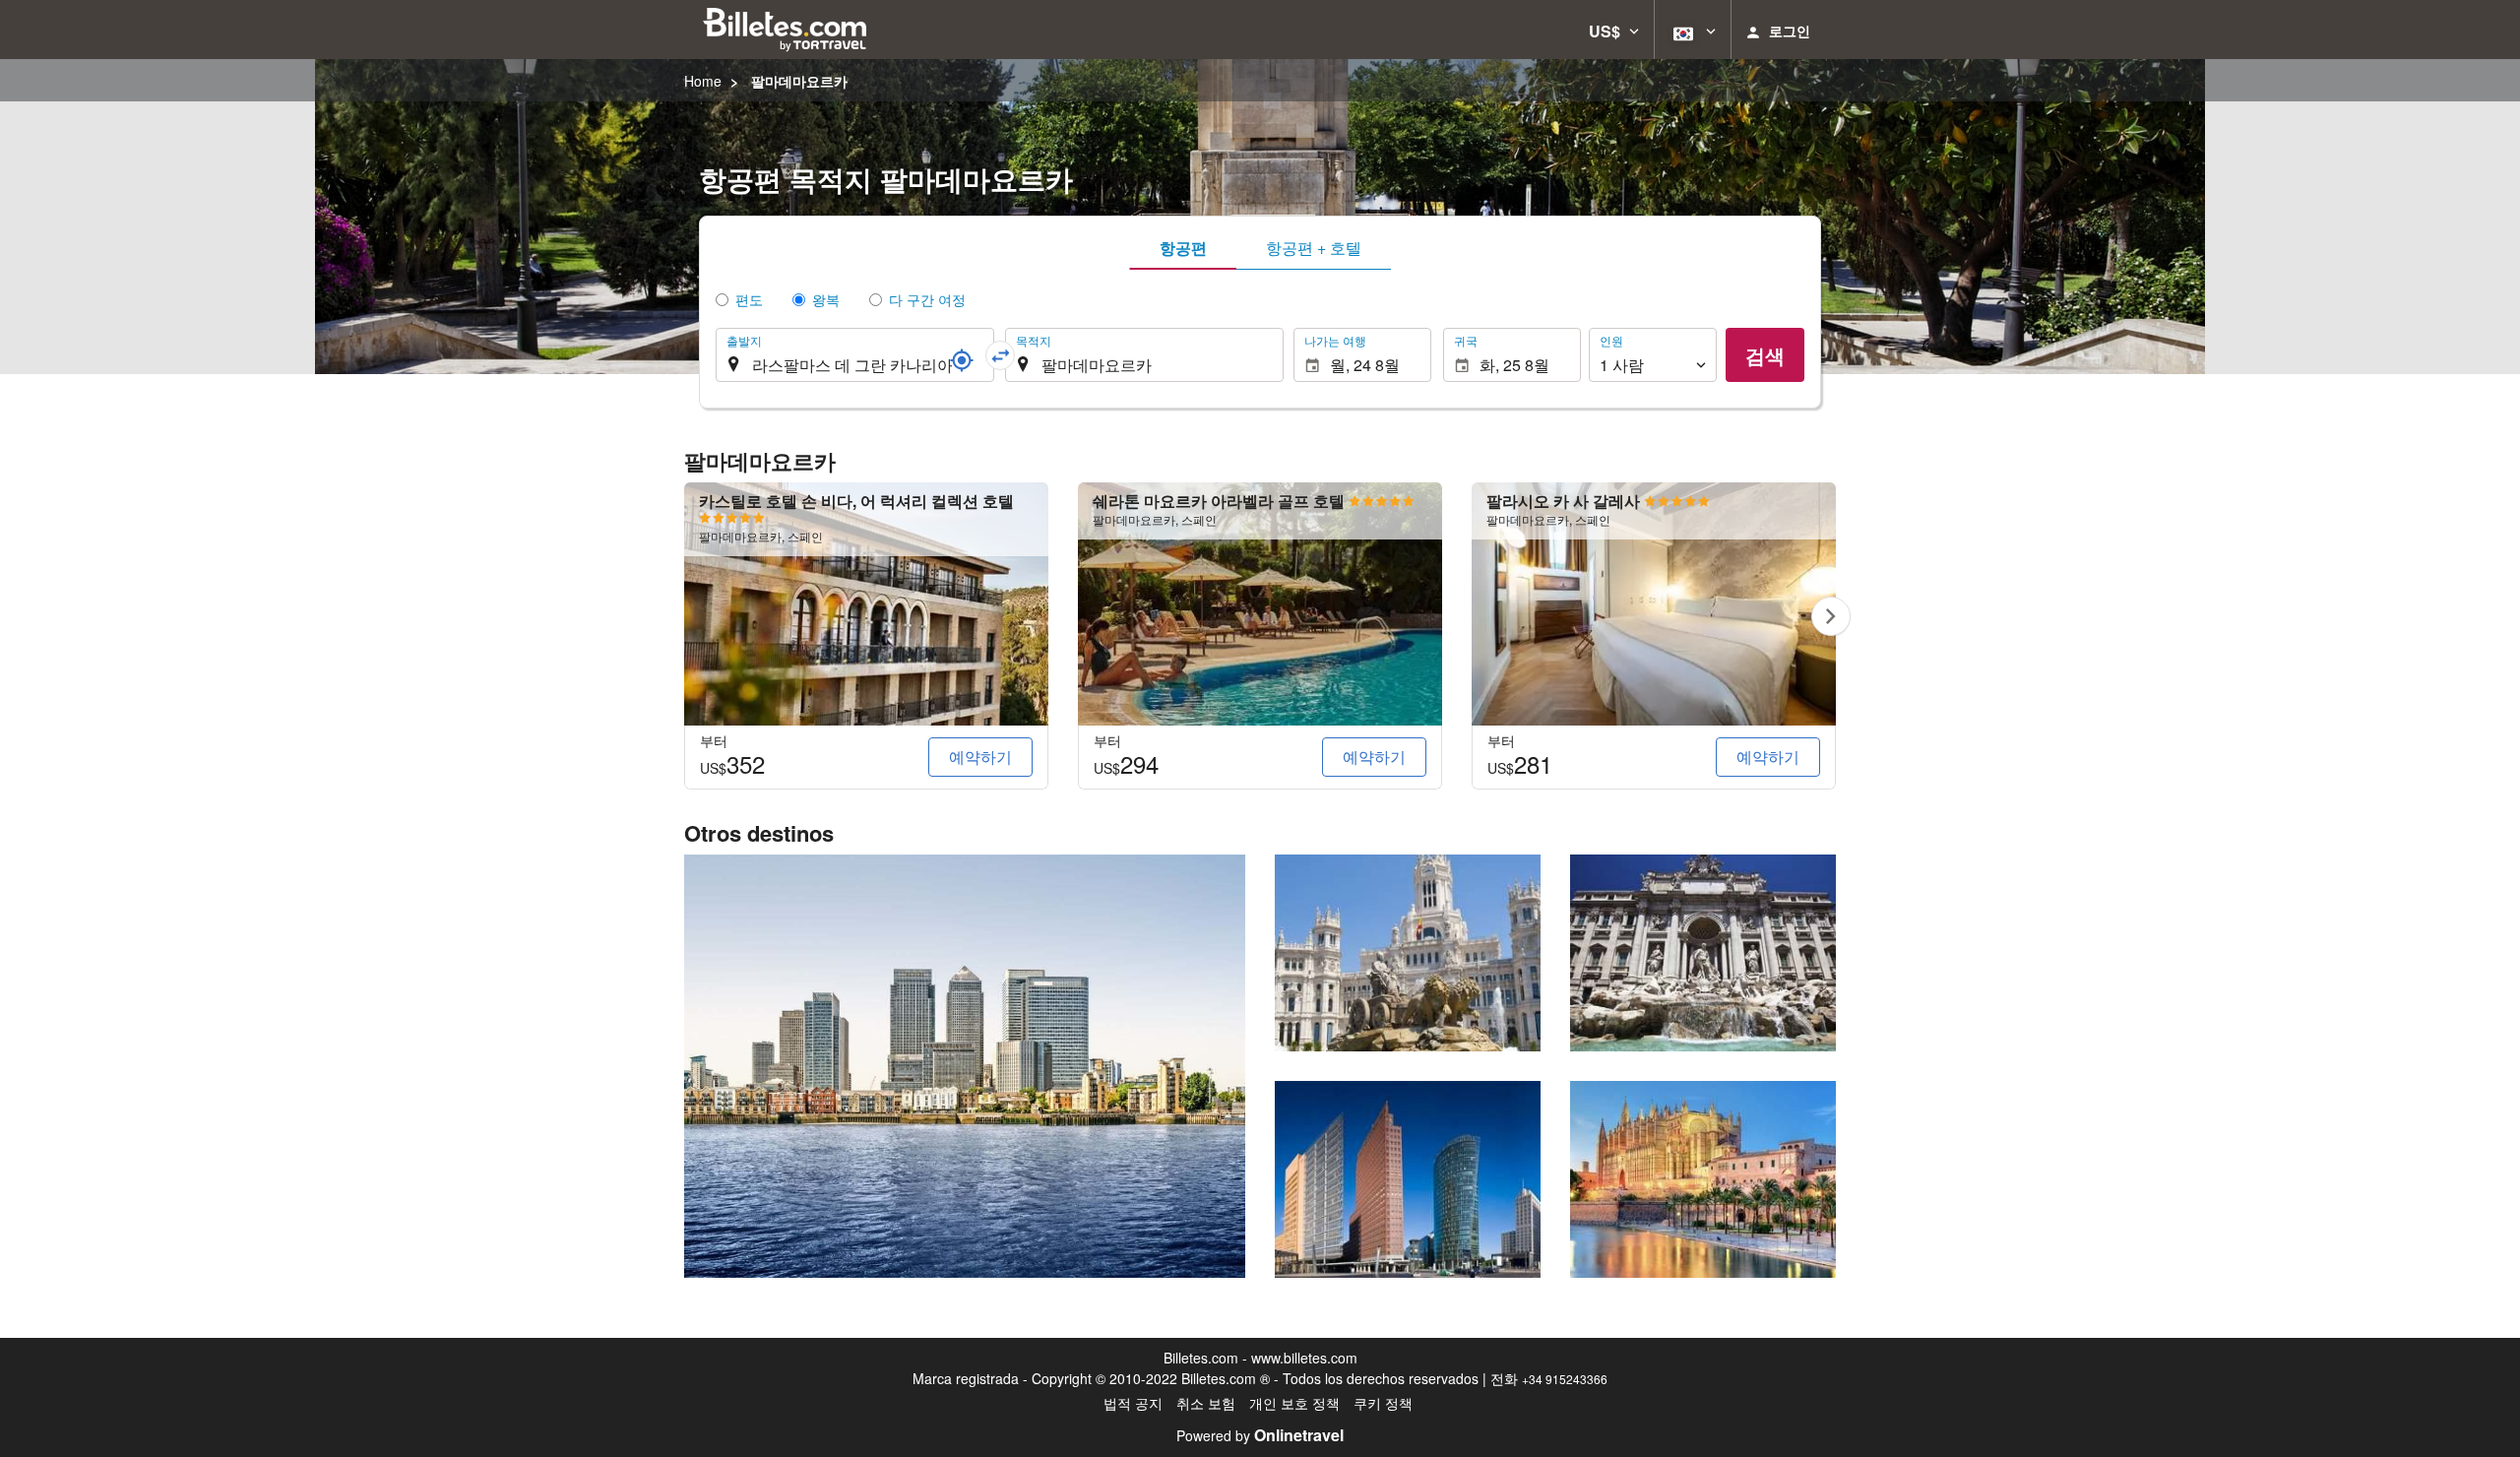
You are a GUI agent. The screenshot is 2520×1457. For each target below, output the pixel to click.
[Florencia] (1703, 1179)
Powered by (1260, 1435)
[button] (1614, 30)
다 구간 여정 (927, 299)
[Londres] (965, 1066)
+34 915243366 (1565, 1379)
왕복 (826, 299)
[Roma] (1703, 953)
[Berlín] (1408, 1179)
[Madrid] (1408, 953)
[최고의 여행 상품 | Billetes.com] (788, 30)
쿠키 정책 (1383, 1403)
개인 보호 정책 (1294, 1403)
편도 (749, 299)
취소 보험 (1206, 1403)
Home (703, 81)
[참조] (962, 360)
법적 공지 (1133, 1403)
